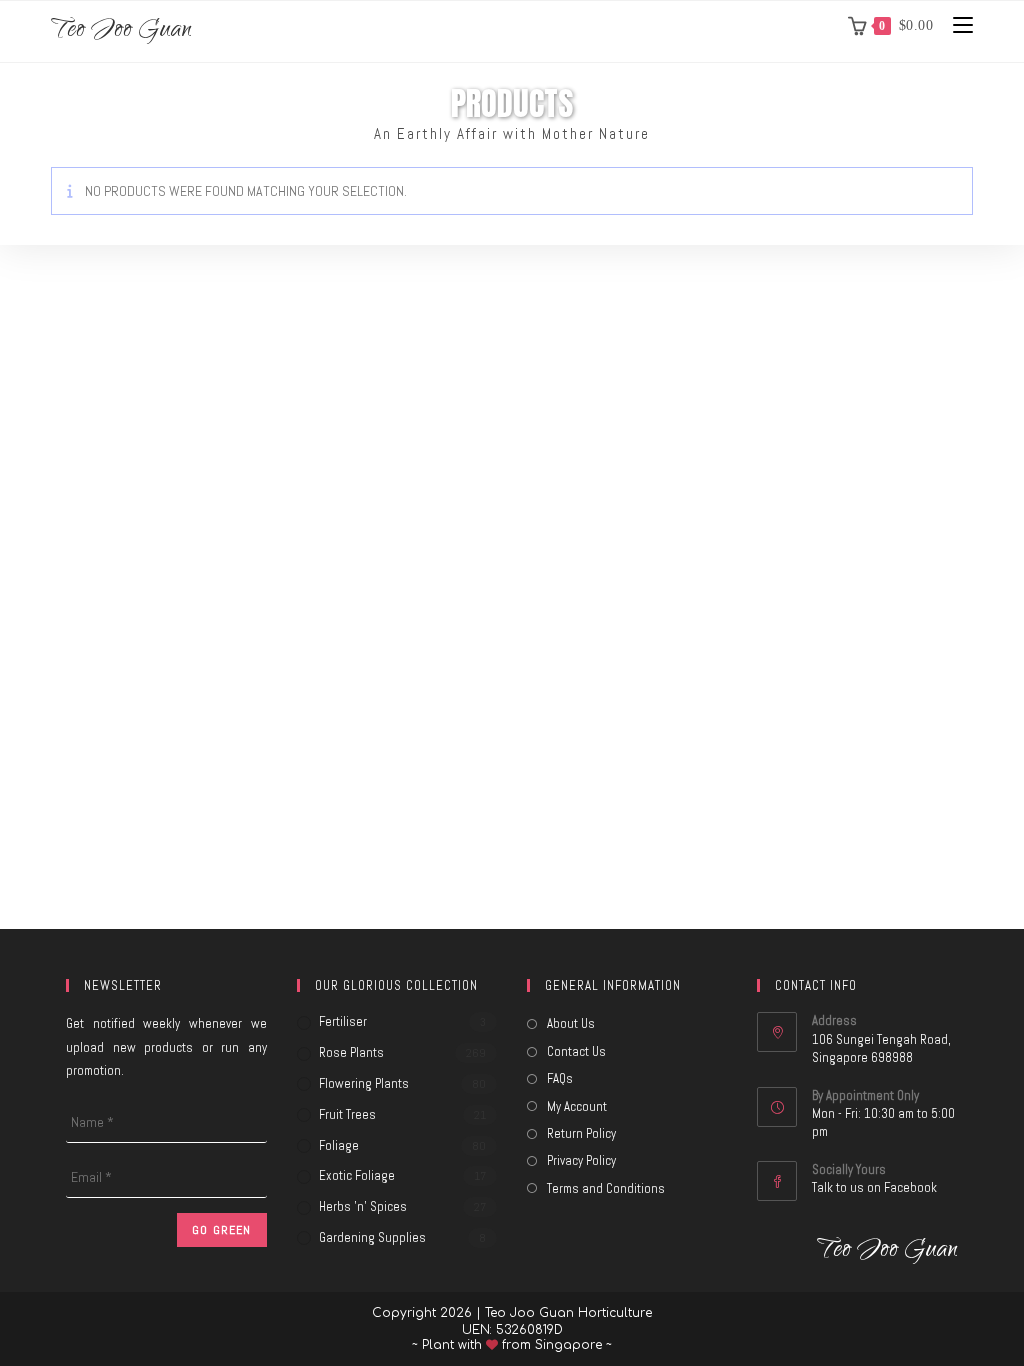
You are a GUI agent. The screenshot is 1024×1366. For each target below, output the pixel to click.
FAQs (560, 1078)
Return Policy (581, 1133)
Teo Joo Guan (121, 31)
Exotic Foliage (357, 1175)
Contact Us (576, 1051)
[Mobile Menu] (955, 25)
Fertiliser (343, 1021)
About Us (571, 1023)
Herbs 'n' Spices (363, 1206)
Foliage (339, 1145)
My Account (577, 1106)
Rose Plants (351, 1052)
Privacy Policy (581, 1160)
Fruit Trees (347, 1114)
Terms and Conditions (606, 1188)
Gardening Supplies (372, 1237)
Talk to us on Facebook (874, 1187)
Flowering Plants (364, 1083)
